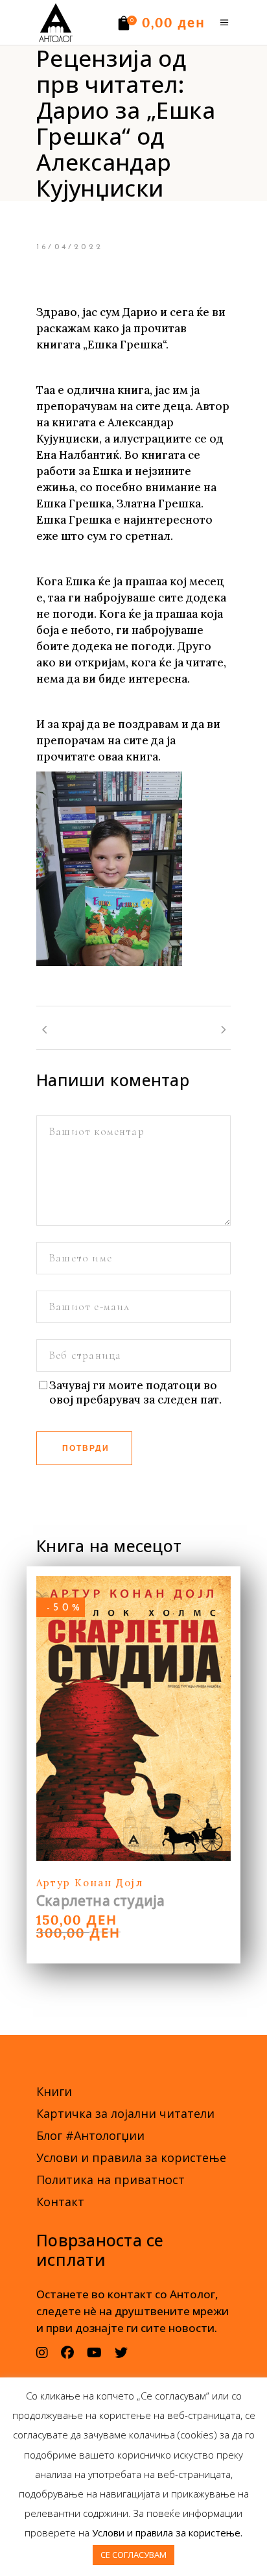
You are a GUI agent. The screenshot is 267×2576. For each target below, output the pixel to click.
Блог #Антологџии (90, 2135)
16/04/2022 (70, 247)
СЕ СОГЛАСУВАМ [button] (133, 2555)
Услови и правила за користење (131, 2157)
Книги (54, 2091)
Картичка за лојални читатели (125, 2113)
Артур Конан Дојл (90, 1883)
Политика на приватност (110, 2180)
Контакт (60, 2202)
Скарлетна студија (101, 1901)
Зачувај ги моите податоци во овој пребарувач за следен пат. (135, 1392)
